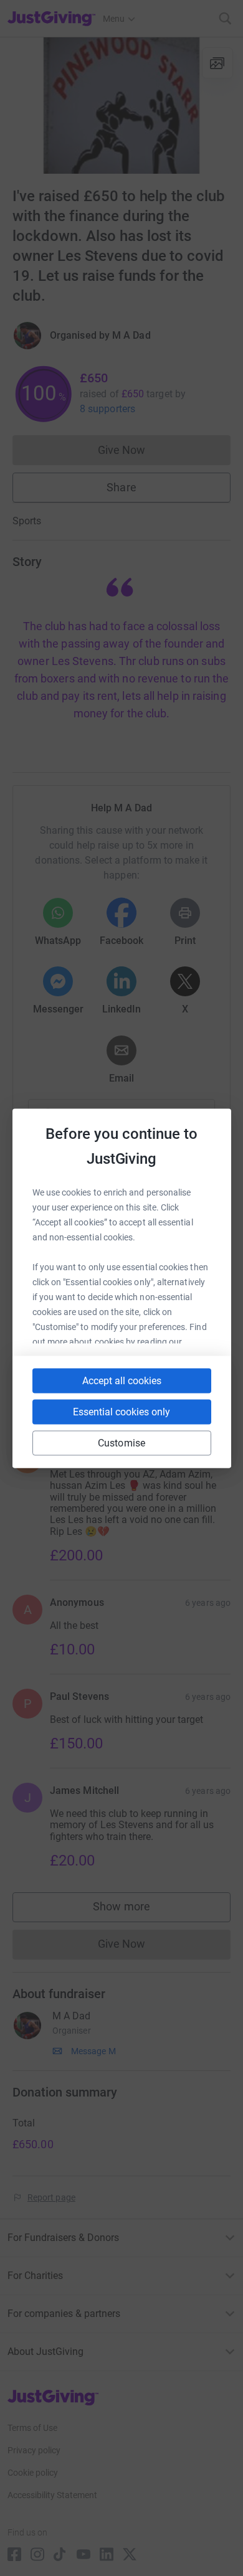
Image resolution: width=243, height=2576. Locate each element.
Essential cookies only (121, 1411)
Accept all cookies (122, 1380)
